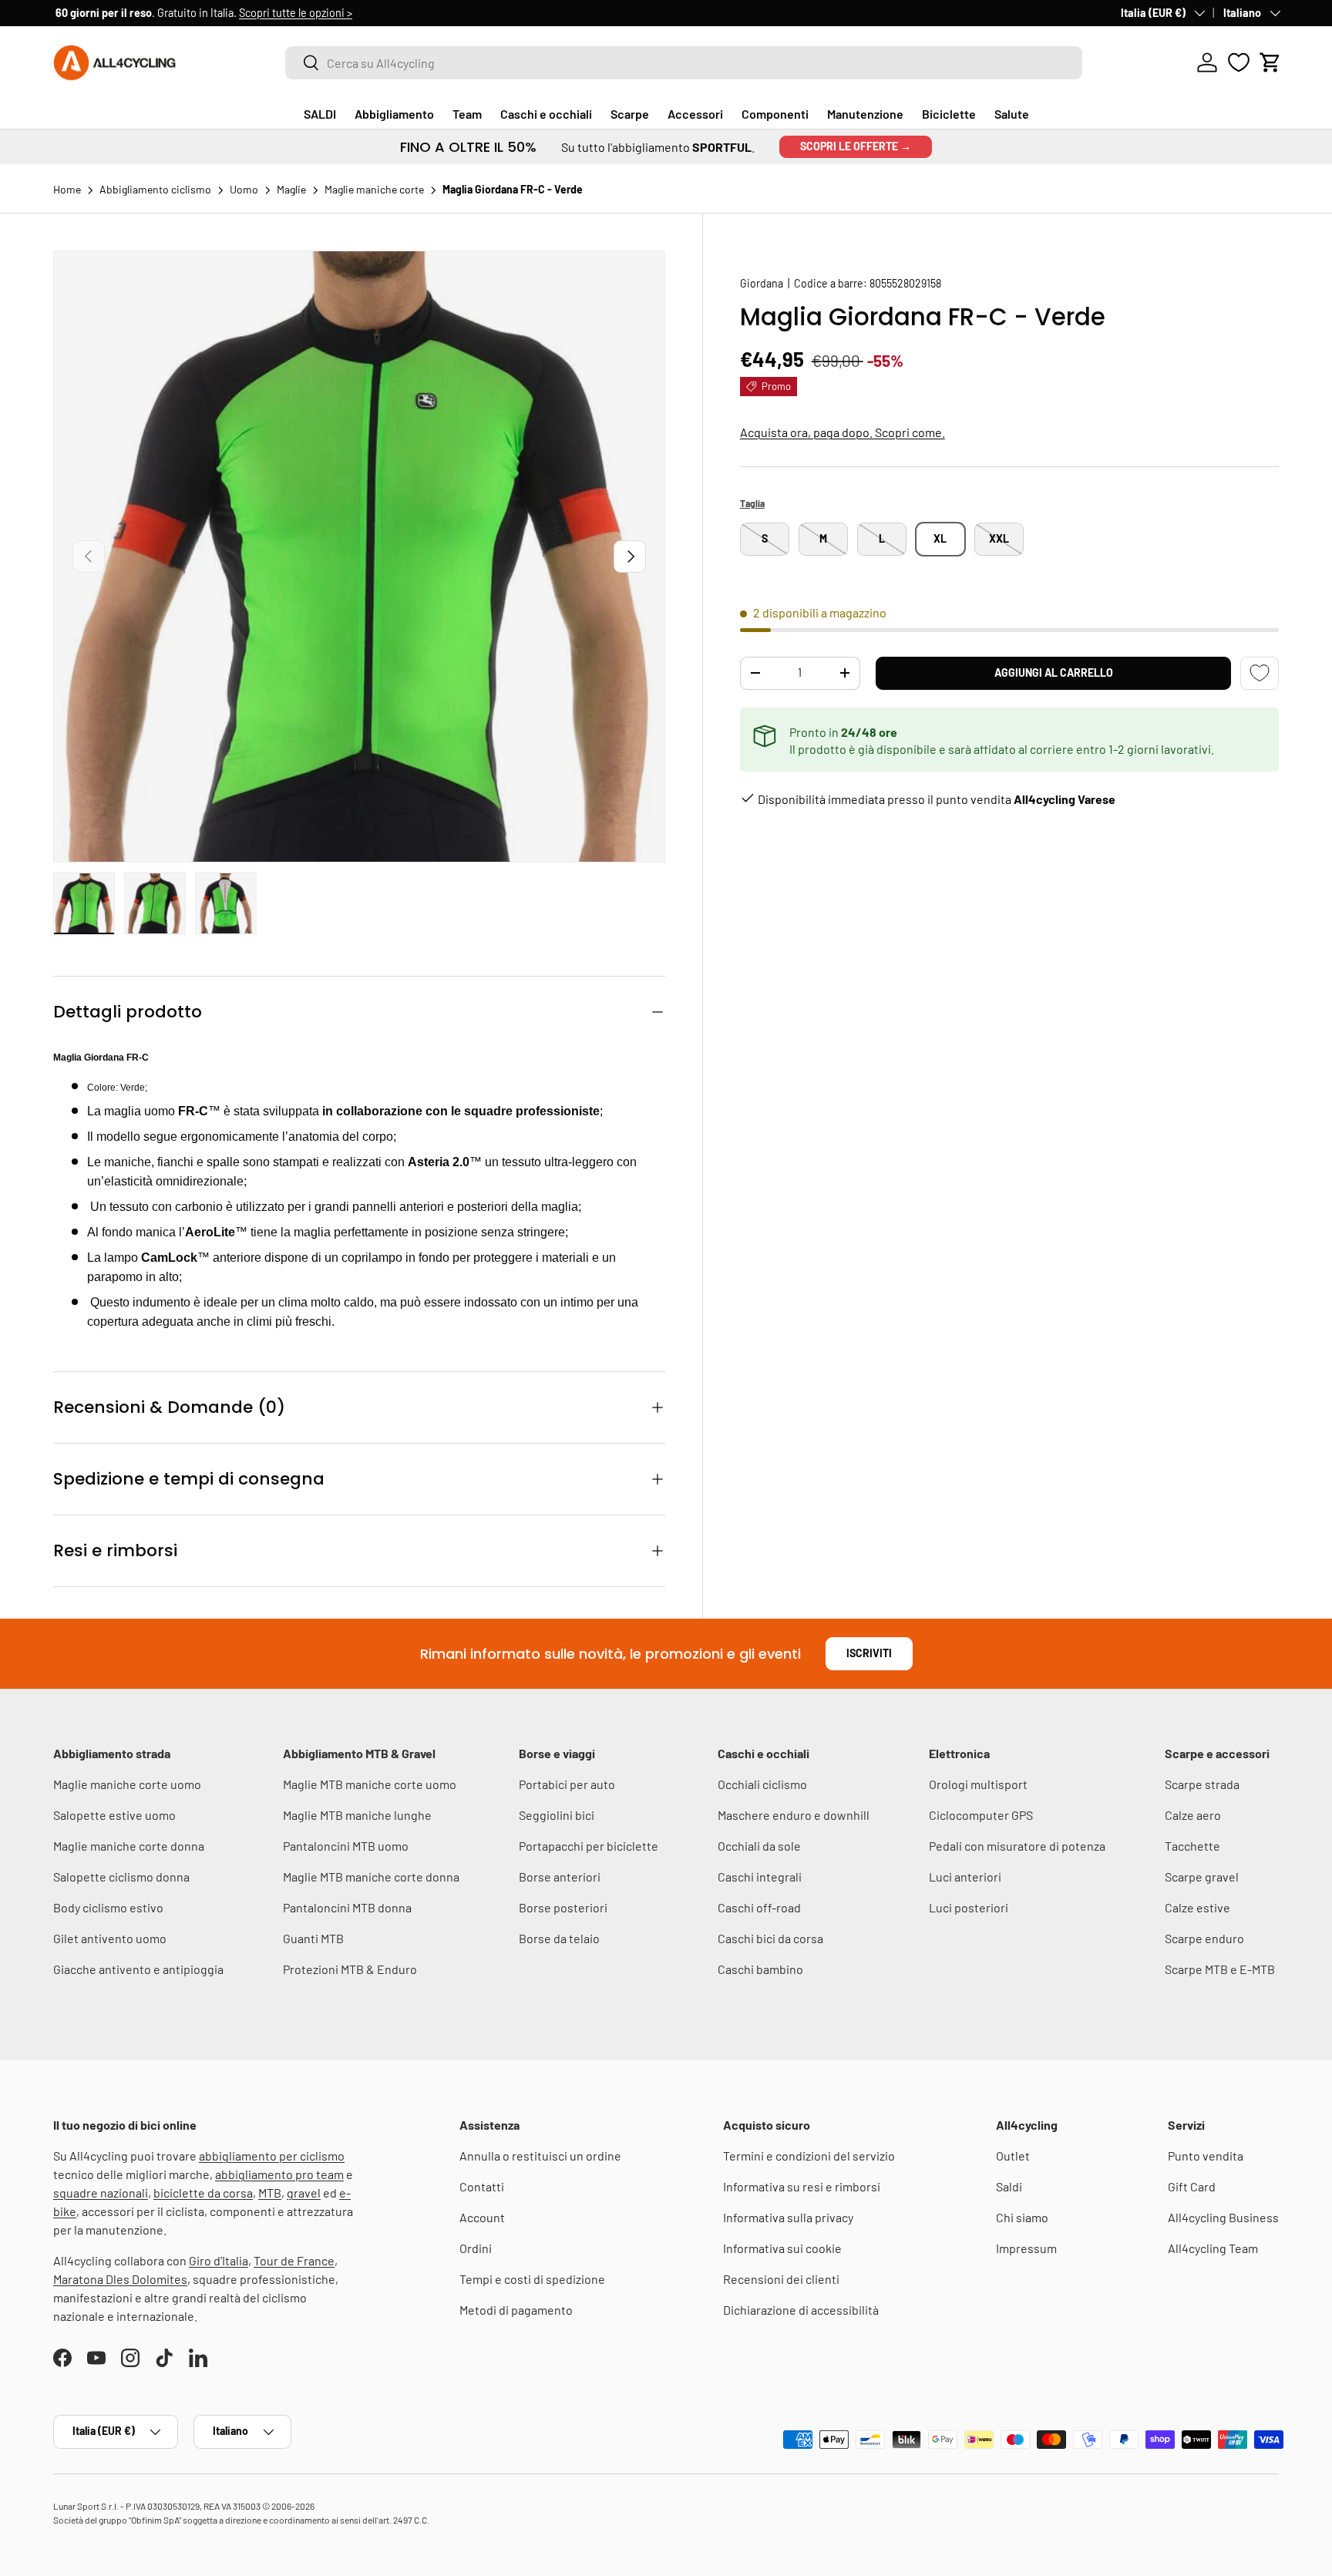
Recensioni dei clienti (781, 2279)
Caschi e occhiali (546, 114)
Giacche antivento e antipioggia (138, 1969)
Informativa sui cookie (782, 2248)
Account (482, 2217)
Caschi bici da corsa (770, 1938)
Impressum (1026, 2248)
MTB (270, 2193)
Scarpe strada (1202, 1784)
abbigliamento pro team (279, 2174)
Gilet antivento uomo (110, 1938)
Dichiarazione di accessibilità (801, 2310)
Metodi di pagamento (516, 2310)
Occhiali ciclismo (762, 1784)
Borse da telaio (559, 1938)
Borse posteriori (563, 1907)
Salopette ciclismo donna (121, 1877)
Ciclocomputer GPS (981, 1815)
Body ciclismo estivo (108, 1907)
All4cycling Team (1213, 2248)
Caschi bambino (760, 1969)
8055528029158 (905, 283)
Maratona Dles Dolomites (120, 2279)
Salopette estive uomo (114, 1815)
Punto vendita (1206, 2156)
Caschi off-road (759, 1907)
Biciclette (949, 114)
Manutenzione (865, 114)
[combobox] (684, 63)
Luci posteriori (969, 1907)
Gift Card (1192, 2186)
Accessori (695, 114)
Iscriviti (869, 1653)
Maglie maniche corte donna (129, 1846)
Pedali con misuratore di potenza (1017, 1846)
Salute (1012, 114)
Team (467, 114)
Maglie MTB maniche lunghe (357, 1815)
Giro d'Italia (219, 2260)
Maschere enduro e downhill (794, 1815)
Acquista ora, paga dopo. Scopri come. (843, 432)
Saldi (1009, 2186)
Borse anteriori (560, 1877)
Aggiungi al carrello (1054, 673)
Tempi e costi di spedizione (532, 2279)
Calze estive (1197, 1907)
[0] (1239, 62)
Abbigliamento (394, 114)
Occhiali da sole (759, 1846)
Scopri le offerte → (856, 146)
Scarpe (630, 114)
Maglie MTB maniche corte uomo (370, 1784)
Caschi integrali (760, 1877)
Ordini (476, 2248)
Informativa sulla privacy (788, 2217)
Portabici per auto (567, 1784)
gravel (304, 2193)
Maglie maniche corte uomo (127, 1784)
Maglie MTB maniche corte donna (371, 1877)
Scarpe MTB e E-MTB (1220, 1969)
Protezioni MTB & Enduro (350, 1969)
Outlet (1013, 2156)
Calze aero (1193, 1815)
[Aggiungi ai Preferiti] (1260, 673)
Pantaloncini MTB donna (347, 1907)
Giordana (762, 283)
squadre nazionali (101, 2193)
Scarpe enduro (1204, 1938)
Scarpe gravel (1202, 1877)
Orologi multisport (978, 1784)
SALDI (320, 114)
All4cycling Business (1223, 2217)
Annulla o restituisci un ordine (540, 2156)
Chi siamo (1022, 2217)
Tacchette (1192, 1846)
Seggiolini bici (557, 1815)
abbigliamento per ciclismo (272, 2156)
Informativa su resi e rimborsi (802, 2186)
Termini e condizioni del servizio (809, 2156)
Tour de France (294, 2260)
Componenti (775, 114)
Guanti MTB (313, 1938)
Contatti (482, 2186)
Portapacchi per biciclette (589, 1846)
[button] (1270, 62)
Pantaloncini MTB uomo (346, 1846)
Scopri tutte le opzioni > (293, 13)
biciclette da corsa (203, 2193)
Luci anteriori (965, 1877)
